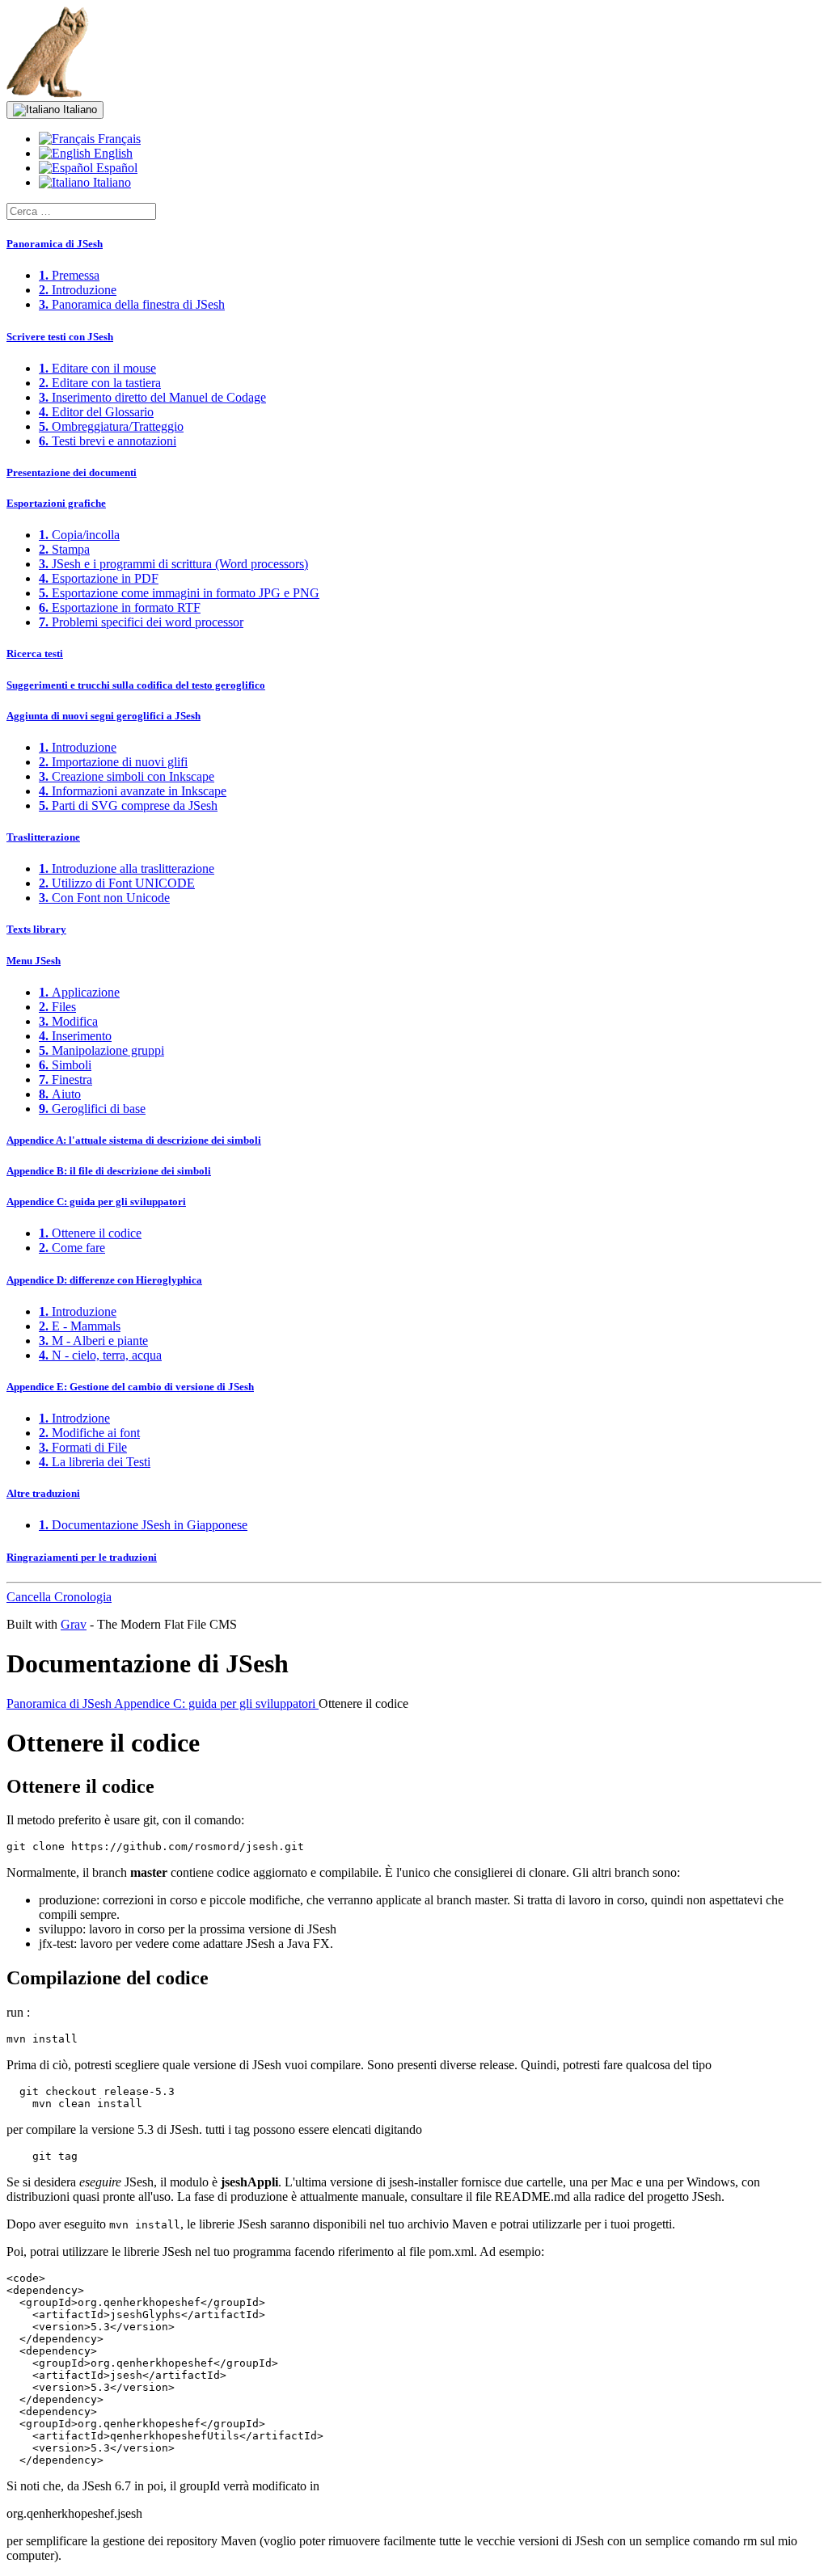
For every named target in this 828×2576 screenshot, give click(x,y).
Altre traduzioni (43, 1493)
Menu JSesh (34, 961)
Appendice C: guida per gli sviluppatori (96, 1202)
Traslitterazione (43, 837)
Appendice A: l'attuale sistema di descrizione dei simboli (134, 1140)
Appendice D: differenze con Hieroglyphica (104, 1280)
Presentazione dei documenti (72, 472)
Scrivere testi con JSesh (60, 337)
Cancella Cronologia (59, 1597)
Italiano (78, 110)
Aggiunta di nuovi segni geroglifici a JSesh (103, 716)
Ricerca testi (35, 653)
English (112, 153)
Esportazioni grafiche (56, 503)
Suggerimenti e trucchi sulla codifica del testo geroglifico (136, 685)
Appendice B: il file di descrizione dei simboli (109, 1171)
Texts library (36, 929)
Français (118, 139)
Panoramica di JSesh (55, 244)
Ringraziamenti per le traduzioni (82, 1557)
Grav (74, 1624)
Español (115, 168)
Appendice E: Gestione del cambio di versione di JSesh (130, 1387)
